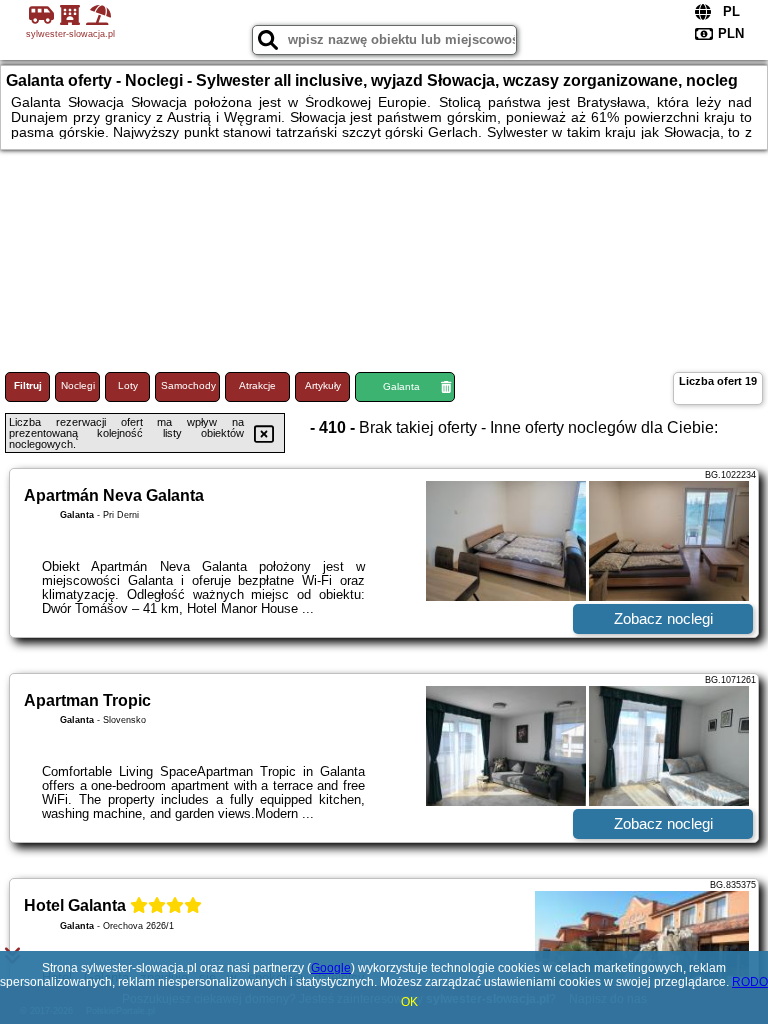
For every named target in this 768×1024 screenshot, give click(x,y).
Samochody (188, 385)
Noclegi (78, 385)
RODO (750, 982)
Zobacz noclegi (663, 618)
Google (331, 968)
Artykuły (323, 385)
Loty (128, 385)
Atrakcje (257, 385)
